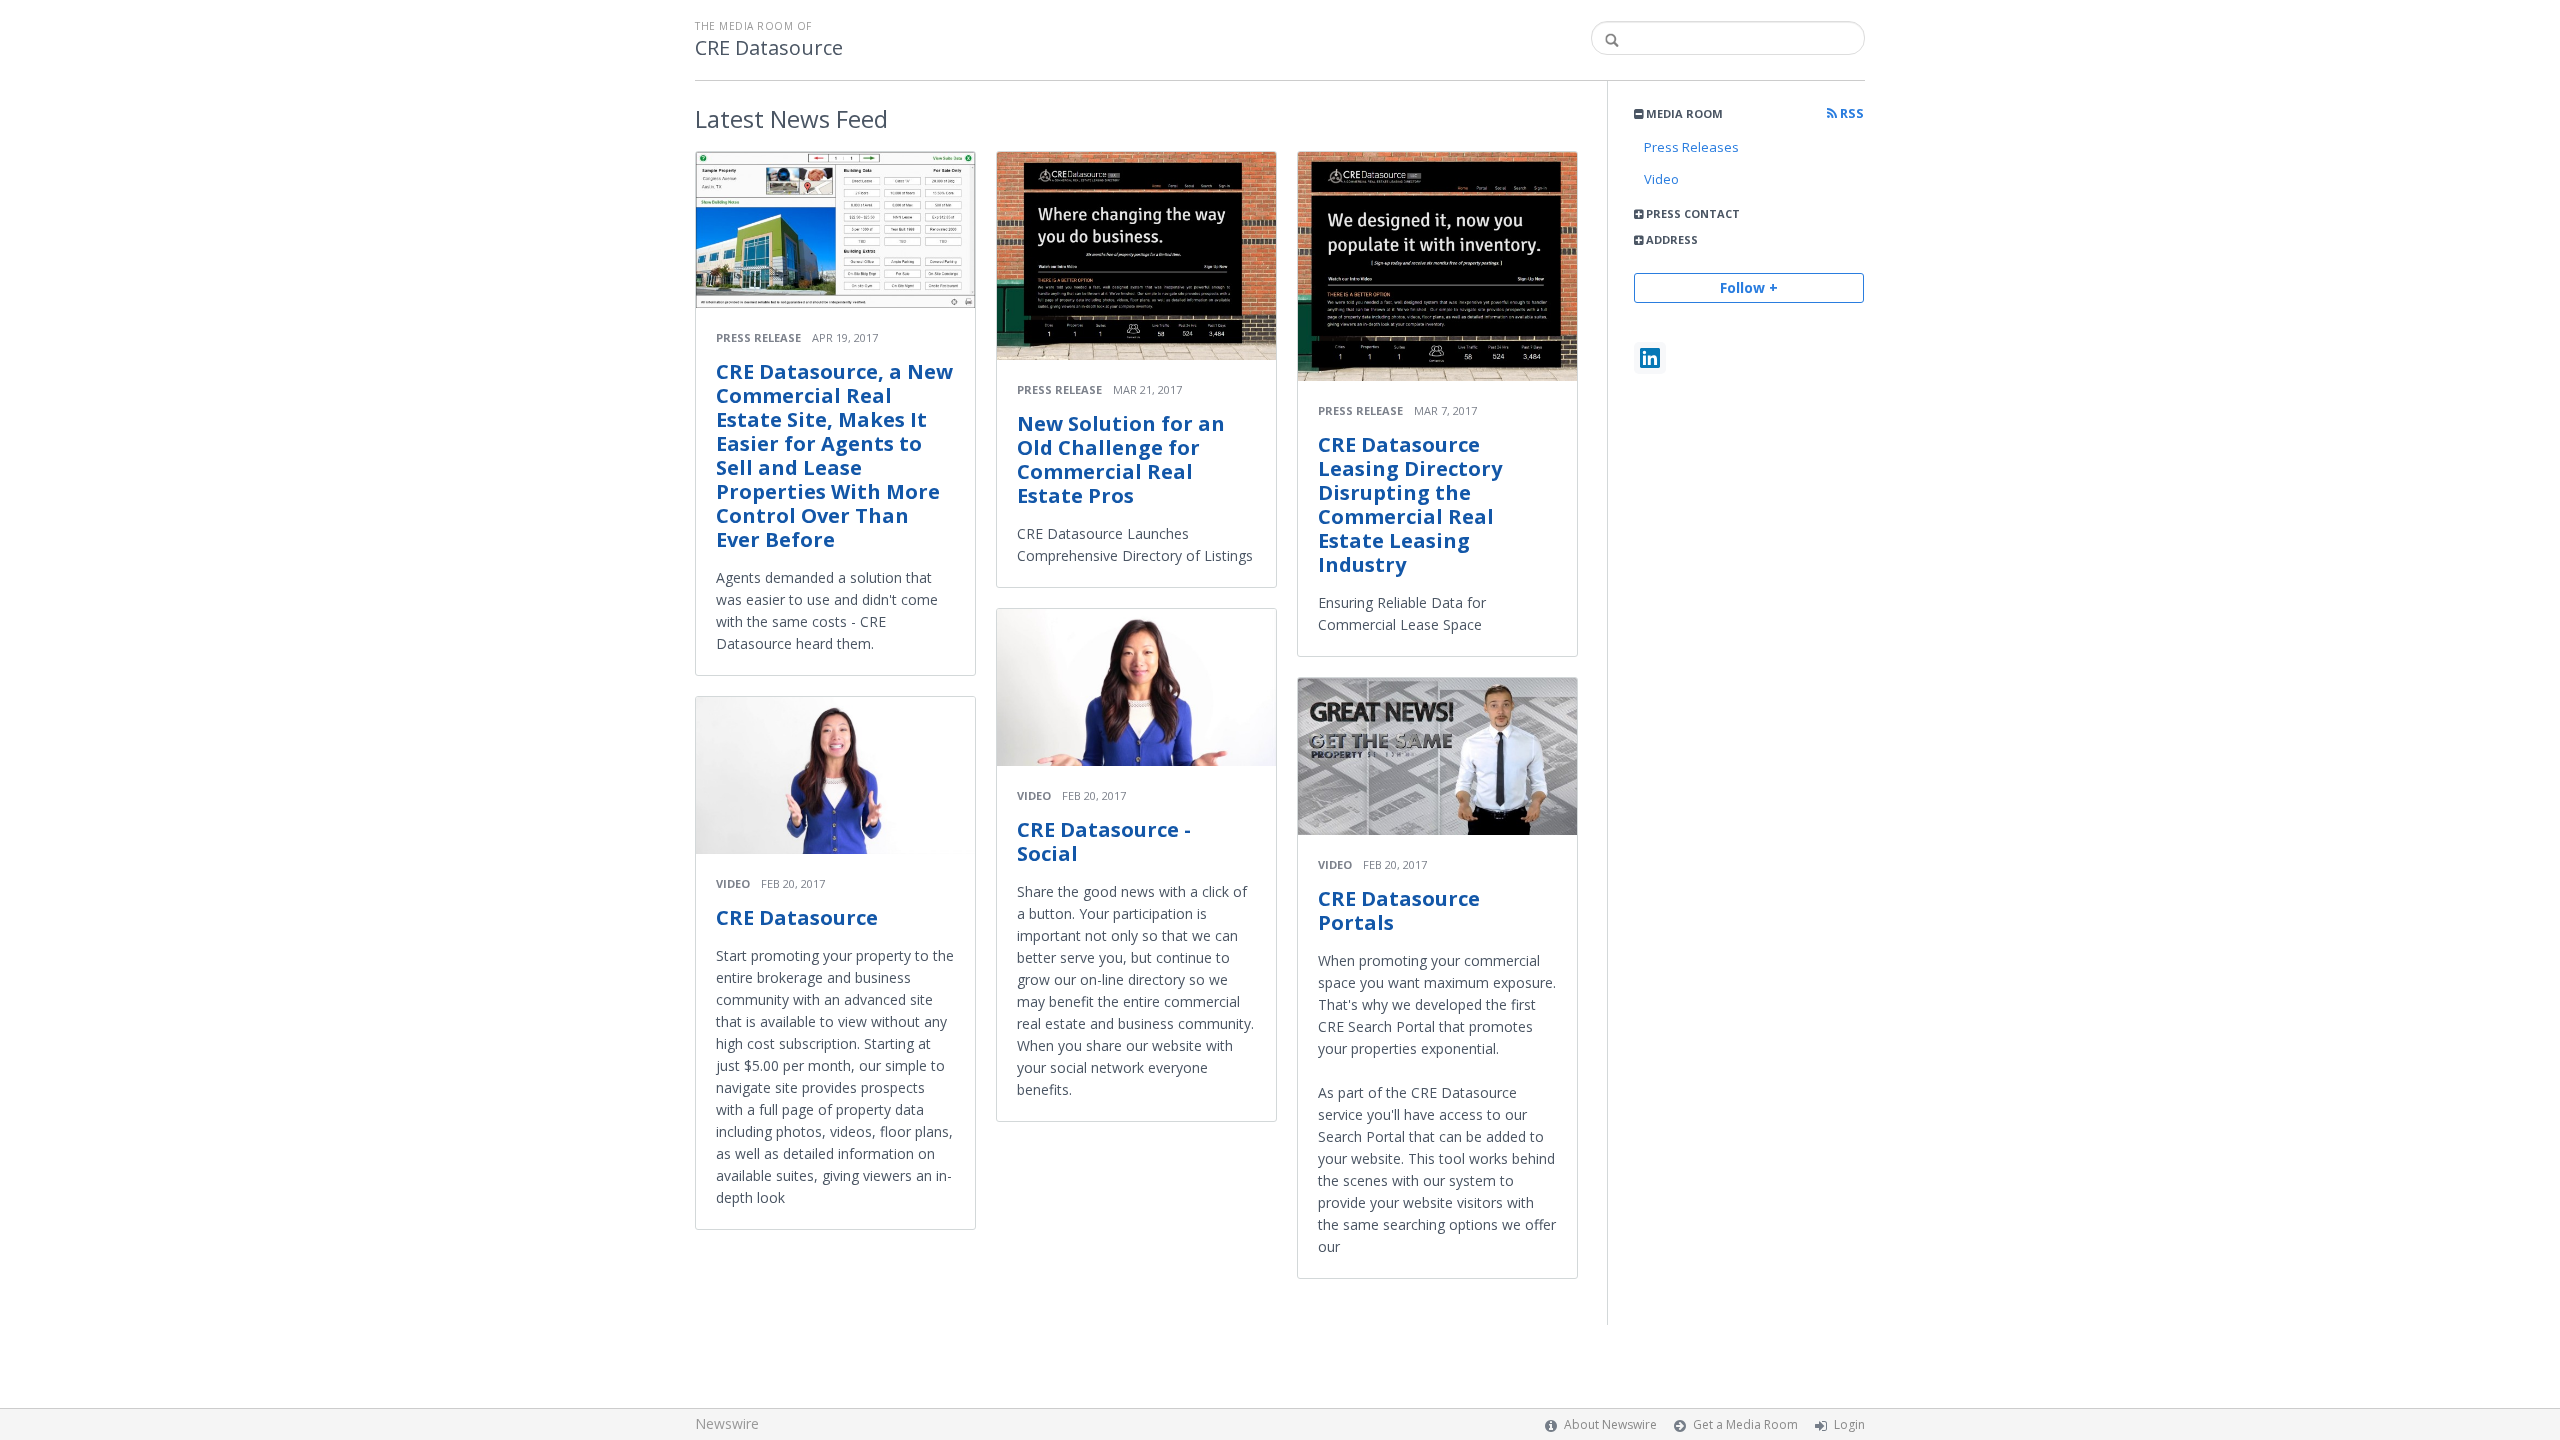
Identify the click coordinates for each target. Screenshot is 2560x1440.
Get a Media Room (1745, 1424)
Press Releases (1691, 147)
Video (1661, 179)
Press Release (758, 337)
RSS (1850, 113)
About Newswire (1610, 1424)
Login (1849, 1424)
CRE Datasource (769, 48)
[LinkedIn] (1650, 358)
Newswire (727, 1423)
